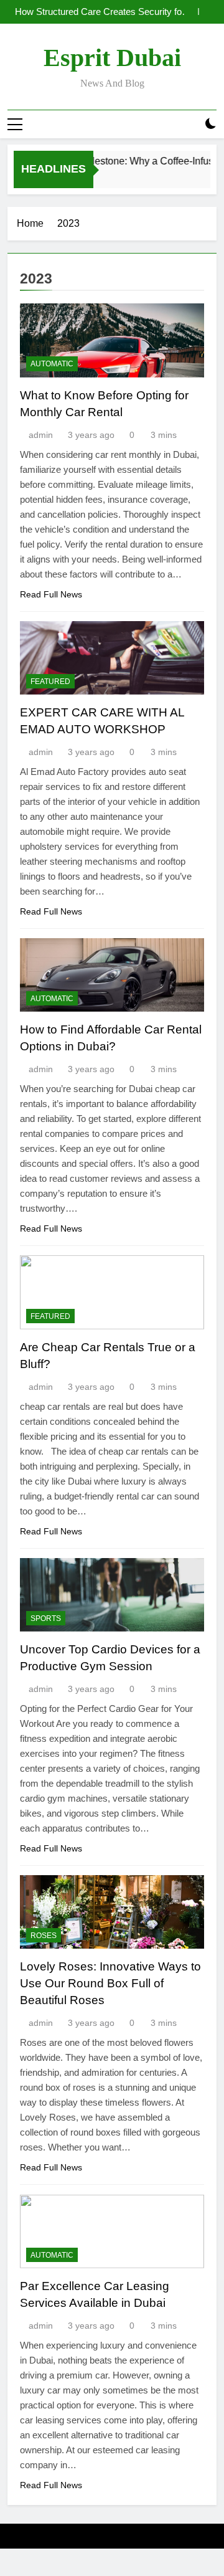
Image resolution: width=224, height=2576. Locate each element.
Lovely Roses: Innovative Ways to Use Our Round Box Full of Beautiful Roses (110, 1983)
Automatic (52, 364)
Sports (46, 1618)
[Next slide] (208, 12)
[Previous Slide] (189, 12)
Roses (44, 1936)
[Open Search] (189, 124)
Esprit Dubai (112, 58)
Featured (50, 682)
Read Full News (51, 594)
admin (41, 435)
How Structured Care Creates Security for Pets (100, 12)
